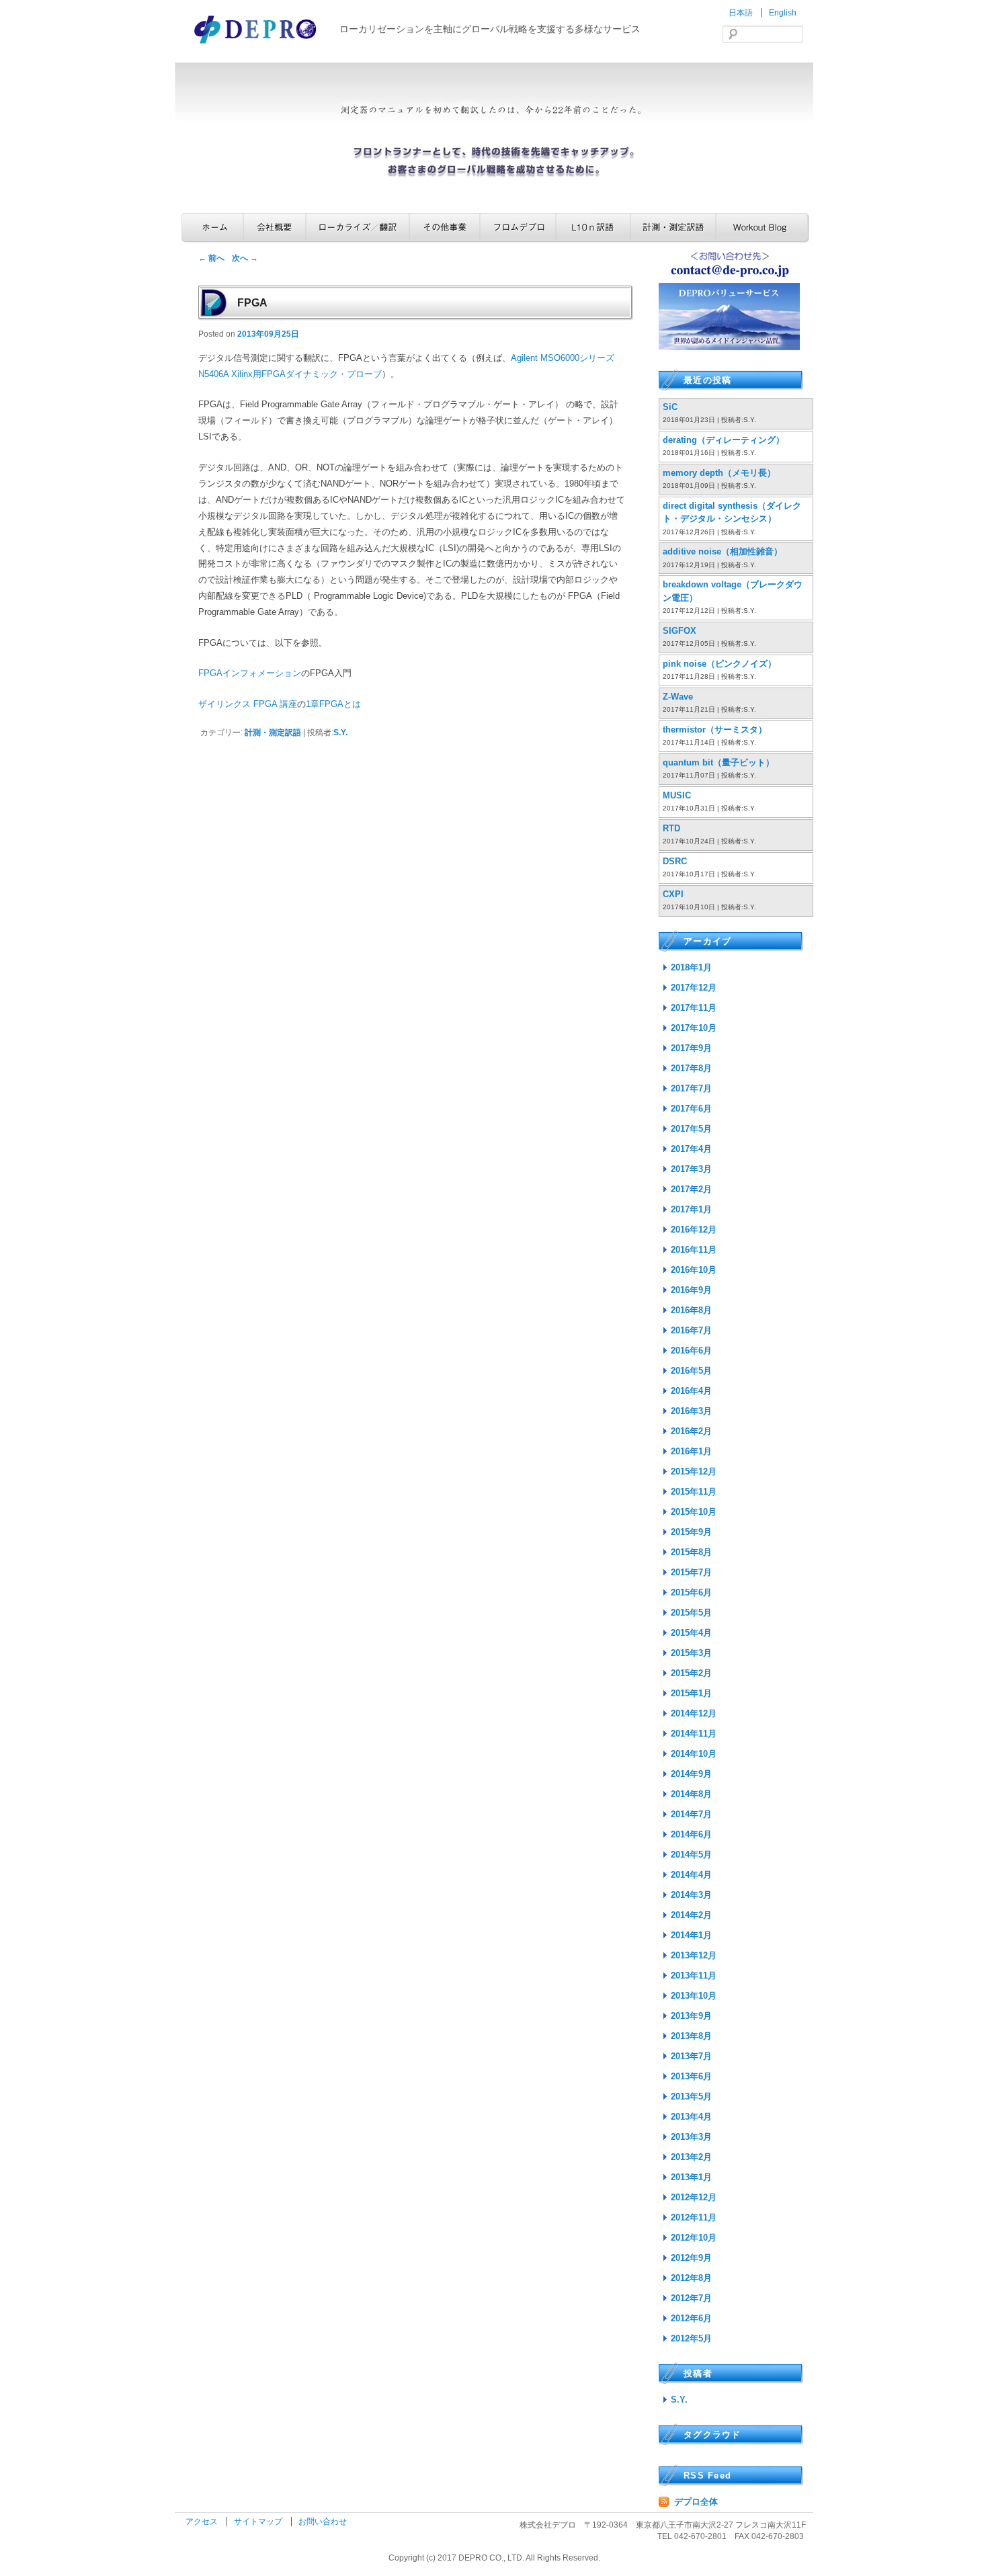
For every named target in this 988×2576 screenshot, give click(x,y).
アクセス (203, 2522)
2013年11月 (694, 1976)
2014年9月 (691, 1774)
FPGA (252, 303)
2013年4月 (691, 2117)
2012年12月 (694, 2197)
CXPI (673, 894)
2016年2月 (691, 1431)
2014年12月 (694, 1713)
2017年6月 (691, 1109)
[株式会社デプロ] (257, 45)
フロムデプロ (518, 227)
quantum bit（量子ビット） (718, 762)
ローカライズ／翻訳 (358, 227)
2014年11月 (694, 1734)
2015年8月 (691, 1552)
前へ (211, 258)
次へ (245, 258)
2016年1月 (691, 1451)
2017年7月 (691, 1088)
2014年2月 (691, 1915)
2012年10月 (694, 2238)
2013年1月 (691, 2177)
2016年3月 (691, 1411)
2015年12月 (694, 1471)
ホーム (212, 227)
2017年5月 (691, 1129)
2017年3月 (691, 1169)
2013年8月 (691, 2036)
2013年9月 (691, 2016)
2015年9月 (691, 1532)
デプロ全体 (696, 2502)
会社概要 (275, 227)
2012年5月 (691, 2338)
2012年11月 (694, 2217)
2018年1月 (691, 967)
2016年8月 (691, 1310)
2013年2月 (691, 2157)
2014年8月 (691, 1794)
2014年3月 (691, 1895)
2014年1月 (691, 1935)
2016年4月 (691, 1391)
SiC (670, 407)
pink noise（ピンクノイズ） (719, 664)
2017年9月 (691, 1048)
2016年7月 (691, 1330)
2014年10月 (694, 1754)
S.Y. (340, 733)
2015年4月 (691, 1633)
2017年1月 (691, 1209)
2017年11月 (694, 1008)
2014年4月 (691, 1875)
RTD (671, 828)
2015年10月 (694, 1512)
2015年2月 (691, 1673)
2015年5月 (691, 1613)
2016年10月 (694, 1270)
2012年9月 (691, 2258)
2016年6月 (691, 1351)
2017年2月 (691, 1189)
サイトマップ (259, 2522)
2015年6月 (691, 1592)
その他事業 (445, 227)
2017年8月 (691, 1068)
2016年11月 (694, 1250)
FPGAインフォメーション (250, 673)
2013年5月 (691, 2096)
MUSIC (677, 795)
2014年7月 (691, 1814)
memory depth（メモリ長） (719, 473)
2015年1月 (691, 1693)
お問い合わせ (323, 2522)
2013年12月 (694, 1955)
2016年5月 (691, 1371)
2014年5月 (691, 1855)
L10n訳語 (593, 227)
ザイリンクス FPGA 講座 (248, 704)
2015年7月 (691, 1572)
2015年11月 (694, 1492)
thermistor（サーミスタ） (715, 730)
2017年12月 (694, 988)
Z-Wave (678, 697)
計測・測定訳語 (673, 227)
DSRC (675, 861)
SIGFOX (680, 631)
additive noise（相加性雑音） (723, 551)
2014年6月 (691, 1834)
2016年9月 (691, 1290)
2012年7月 (691, 2298)
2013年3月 (691, 2137)
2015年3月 (691, 1653)
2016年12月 (694, 1230)
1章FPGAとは (333, 704)
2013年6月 (691, 2076)
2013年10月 (694, 1996)
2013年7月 (691, 2056)
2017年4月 (691, 1149)
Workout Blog (763, 227)
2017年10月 (694, 1028)
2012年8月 (691, 2278)
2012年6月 (691, 2318)
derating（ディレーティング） (724, 440)
